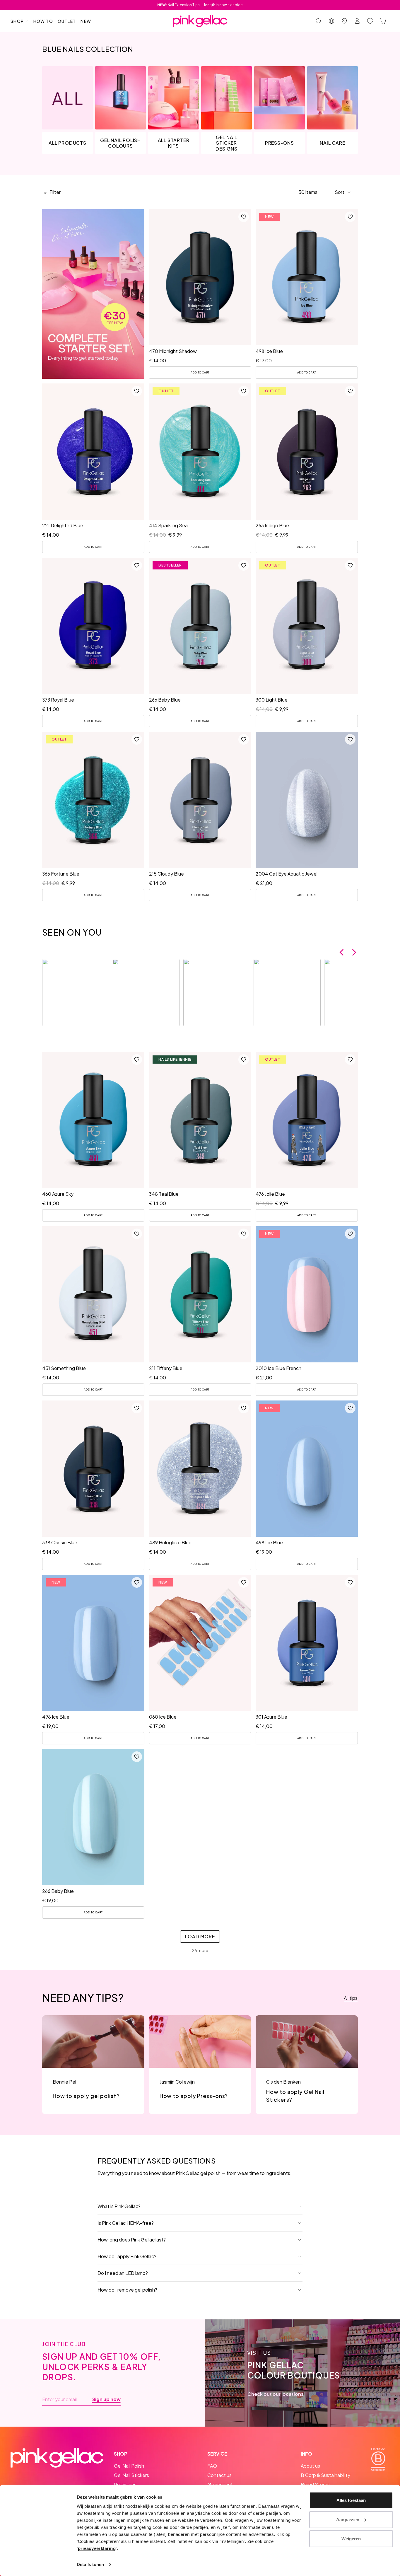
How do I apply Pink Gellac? (127, 2256)
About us (310, 2466)
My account (220, 2484)
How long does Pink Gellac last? (132, 2240)
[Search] (319, 21)
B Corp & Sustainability (325, 2475)
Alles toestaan (351, 2500)
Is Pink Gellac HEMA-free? (126, 2223)
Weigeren (351, 2539)
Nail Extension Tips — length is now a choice (200, 5)
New (86, 21)
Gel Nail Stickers (131, 2475)
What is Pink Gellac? (119, 2206)
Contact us (219, 2475)
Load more (200, 1936)
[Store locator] (344, 21)
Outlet (67, 21)
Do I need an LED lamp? (123, 2273)
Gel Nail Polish (129, 2466)
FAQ (212, 2466)
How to (43, 21)
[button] (343, 192)
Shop (17, 21)
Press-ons (125, 2484)
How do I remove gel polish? (127, 2290)
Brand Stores (315, 2484)
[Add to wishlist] (243, 217)
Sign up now (106, 2399)
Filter (55, 192)
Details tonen (90, 2564)
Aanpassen (348, 2519)
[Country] (331, 21)
